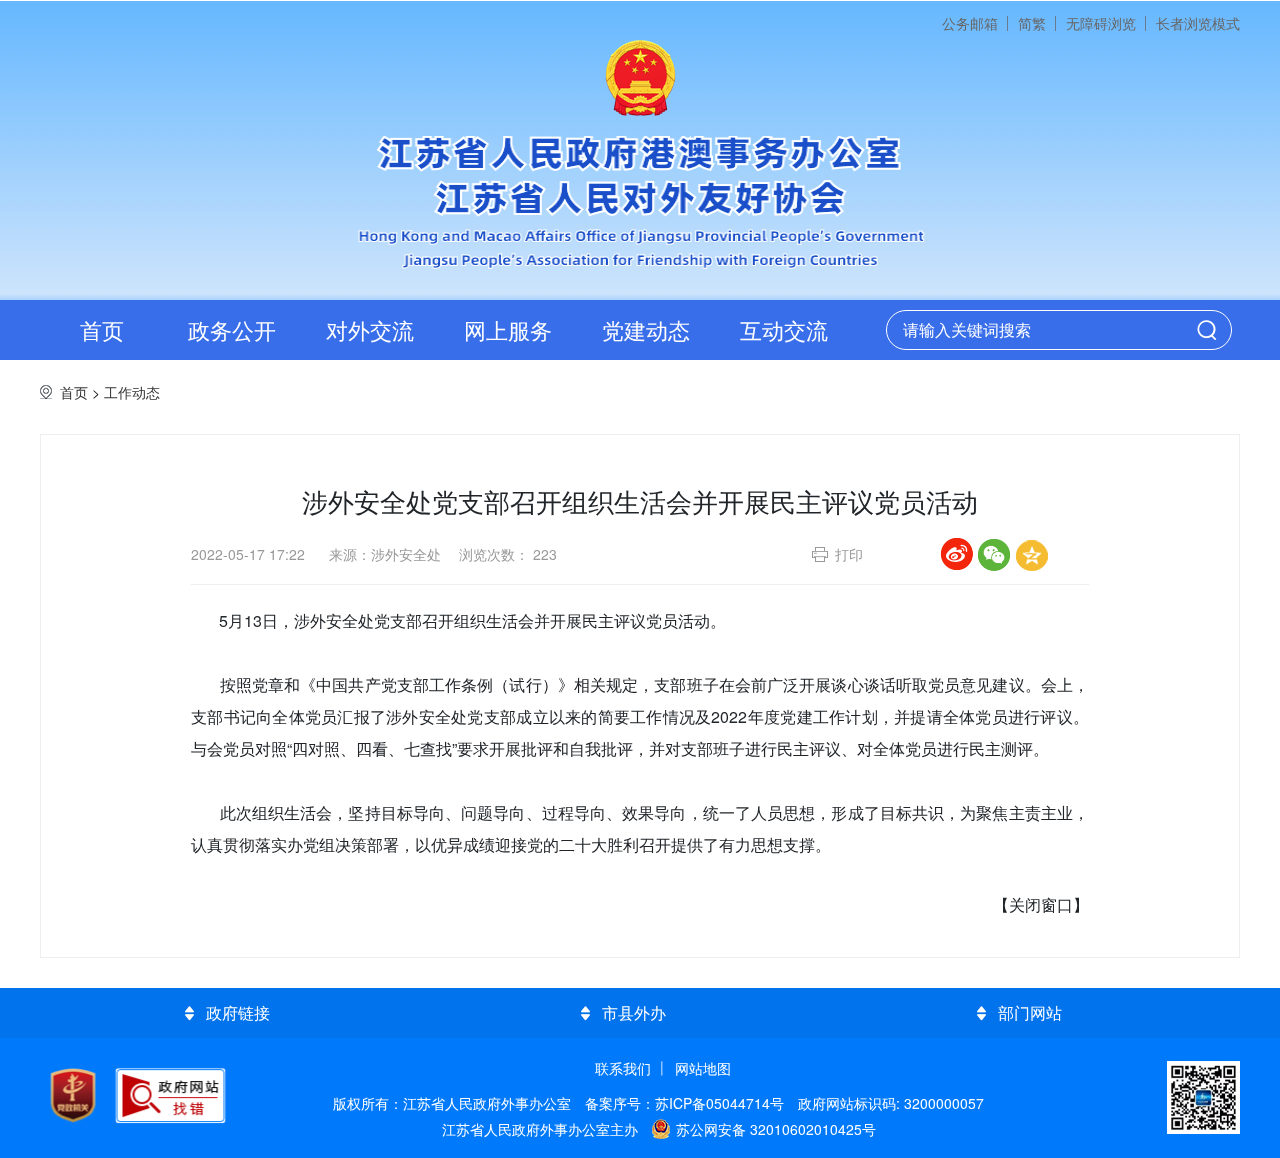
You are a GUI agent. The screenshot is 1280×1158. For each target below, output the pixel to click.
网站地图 (703, 1068)
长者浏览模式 (1198, 23)
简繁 (1032, 23)
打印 (849, 554)
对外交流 (370, 329)
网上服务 (508, 329)
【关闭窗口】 (1041, 904)
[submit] (1207, 330)
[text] (1041, 331)
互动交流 (784, 329)
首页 (102, 329)
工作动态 (132, 392)
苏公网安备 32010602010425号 (776, 1129)
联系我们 (623, 1068)
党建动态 (646, 329)
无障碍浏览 (1101, 23)
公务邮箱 (970, 23)
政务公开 (232, 329)
